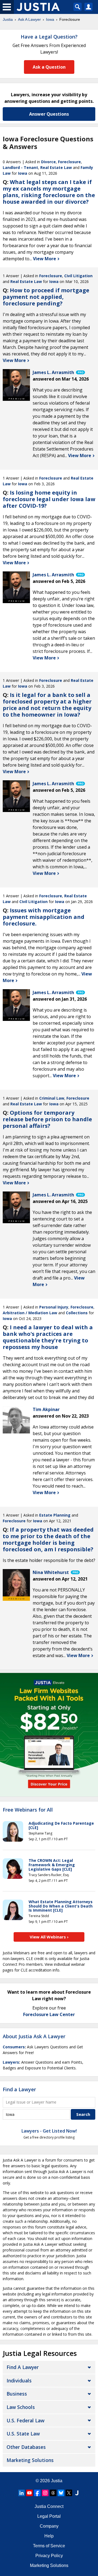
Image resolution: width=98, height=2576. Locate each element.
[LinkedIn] (22, 2493)
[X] (69, 2493)
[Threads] (53, 2493)
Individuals (19, 2381)
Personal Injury (54, 1307)
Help (49, 2536)
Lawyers (11, 2062)
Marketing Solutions (30, 2460)
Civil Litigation (78, 276)
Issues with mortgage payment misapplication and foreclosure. (44, 917)
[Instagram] (45, 2493)
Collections (77, 1313)
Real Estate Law (56, 167)
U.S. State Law (23, 2434)
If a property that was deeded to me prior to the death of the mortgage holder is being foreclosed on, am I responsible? (48, 1539)
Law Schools (21, 2407)
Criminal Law (52, 1098)
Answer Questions (49, 114)
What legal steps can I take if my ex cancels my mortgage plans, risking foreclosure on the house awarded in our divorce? (49, 192)
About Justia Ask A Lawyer (34, 2036)
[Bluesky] (61, 2493)
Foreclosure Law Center (49, 2014)
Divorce (48, 162)
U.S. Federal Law (25, 2420)
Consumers (14, 2047)
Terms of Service (49, 2546)
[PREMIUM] (16, 383)
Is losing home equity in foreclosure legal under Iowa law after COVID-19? (49, 499)
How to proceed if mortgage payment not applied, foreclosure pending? (46, 297)
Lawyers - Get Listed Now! (49, 2131)
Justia (8, 19)
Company (49, 2526)
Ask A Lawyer (29, 19)
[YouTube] (29, 2493)
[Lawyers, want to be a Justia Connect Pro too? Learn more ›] (80, 372)
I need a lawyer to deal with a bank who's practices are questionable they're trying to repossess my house (48, 1337)
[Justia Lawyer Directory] (77, 2493)
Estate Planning (55, 1515)
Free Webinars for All (28, 1810)
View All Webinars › (49, 1937)
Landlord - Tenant (20, 167)
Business (17, 2394)
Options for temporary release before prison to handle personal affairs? (47, 1119)
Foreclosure (69, 162)
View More (45, 259)
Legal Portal (49, 2516)
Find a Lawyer (19, 2089)
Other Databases (26, 2447)
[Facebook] (37, 2493)
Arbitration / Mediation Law (30, 1313)
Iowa (50, 19)
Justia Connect (49, 2506)
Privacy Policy (49, 2556)
